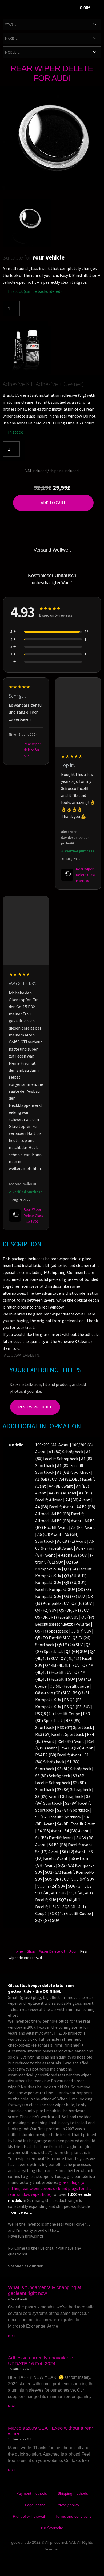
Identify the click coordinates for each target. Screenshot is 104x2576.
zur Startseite (52, 2528)
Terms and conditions (73, 2516)
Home (18, 1951)
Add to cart (53, 503)
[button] (57, 9)
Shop (31, 1951)
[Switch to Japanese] (68, 1355)
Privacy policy (68, 2505)
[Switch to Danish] (98, 1355)
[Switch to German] (45, 1355)
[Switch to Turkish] (90, 1355)
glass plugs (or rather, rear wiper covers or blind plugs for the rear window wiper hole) (50, 2188)
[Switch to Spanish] (75, 1355)
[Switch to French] (53, 1355)
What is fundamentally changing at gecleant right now (45, 2290)
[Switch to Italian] (60, 1355)
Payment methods (32, 2493)
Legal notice (35, 2505)
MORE (12, 2336)
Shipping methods (73, 2493)
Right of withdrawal (29, 2516)
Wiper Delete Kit (52, 1951)
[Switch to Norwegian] (83, 1355)
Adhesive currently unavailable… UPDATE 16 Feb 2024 (43, 2361)
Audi (73, 1951)
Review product (35, 1407)
